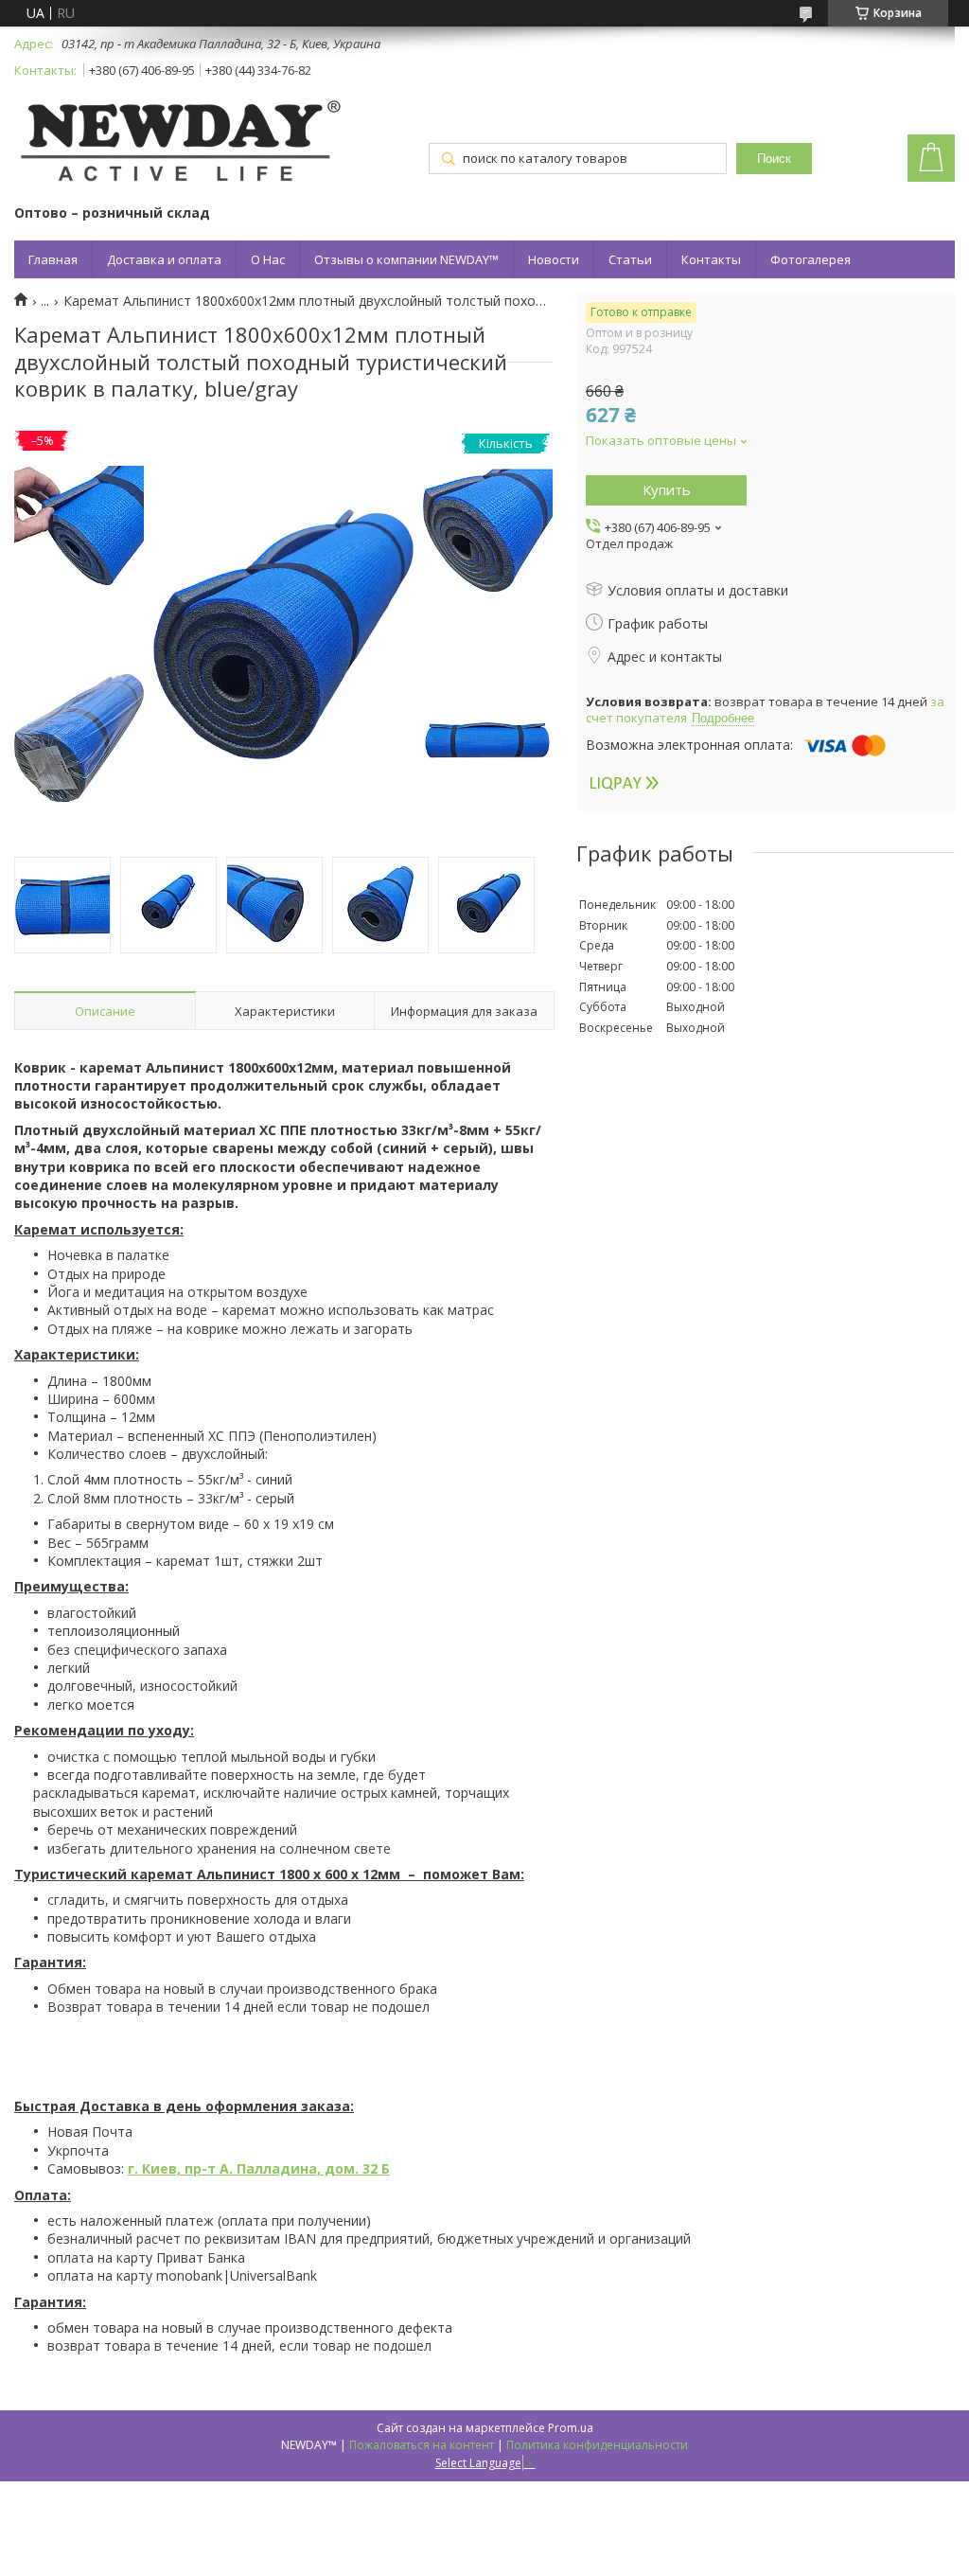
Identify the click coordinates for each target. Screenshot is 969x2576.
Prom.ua (571, 2428)
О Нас (268, 259)
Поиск (774, 159)
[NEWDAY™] (180, 144)
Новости (554, 259)
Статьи (630, 259)
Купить (667, 489)
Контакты (711, 259)
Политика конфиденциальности (597, 2445)
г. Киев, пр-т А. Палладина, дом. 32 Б (259, 2168)
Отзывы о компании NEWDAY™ (406, 259)
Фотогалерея (810, 259)
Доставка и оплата (164, 259)
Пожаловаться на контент (422, 2445)
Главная (53, 259)
